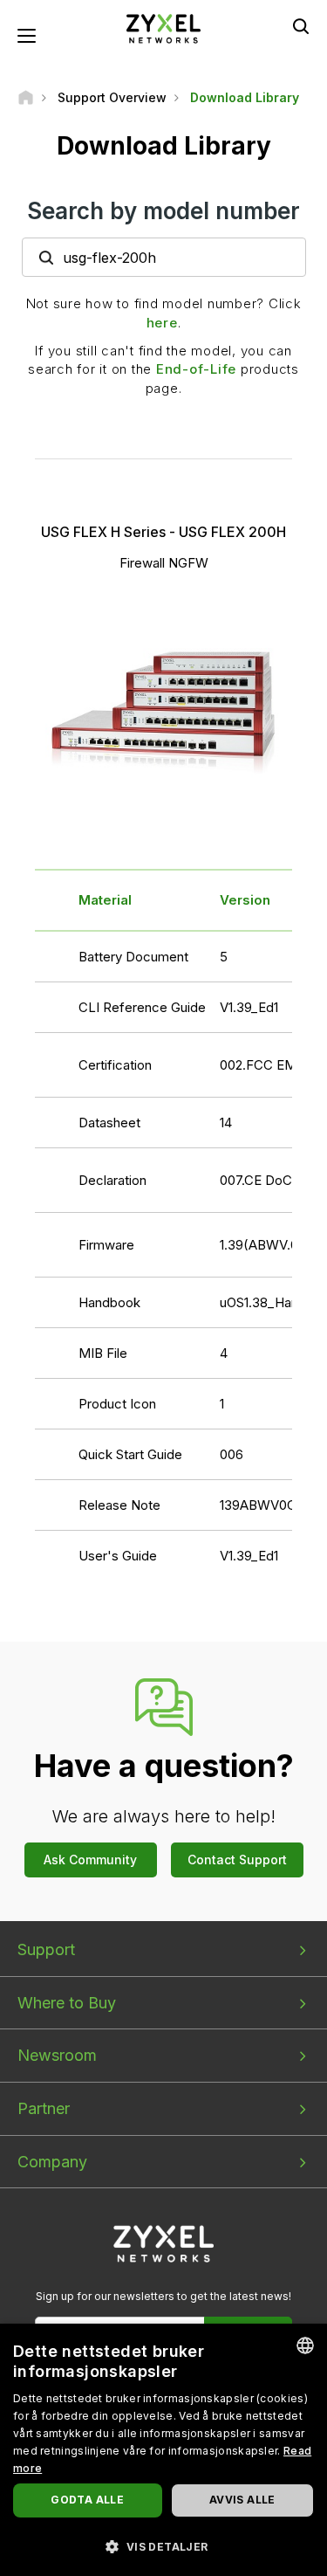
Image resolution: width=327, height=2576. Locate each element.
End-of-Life (196, 369)
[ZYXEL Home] (164, 28)
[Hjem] (26, 97)
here (162, 323)
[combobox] (305, 2345)
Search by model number (163, 211)
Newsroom (57, 2055)
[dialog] (163, 2450)
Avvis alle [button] (242, 2500)
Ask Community (90, 1860)
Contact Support (237, 1860)
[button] (163, 2546)
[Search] (301, 26)
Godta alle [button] (87, 2500)
